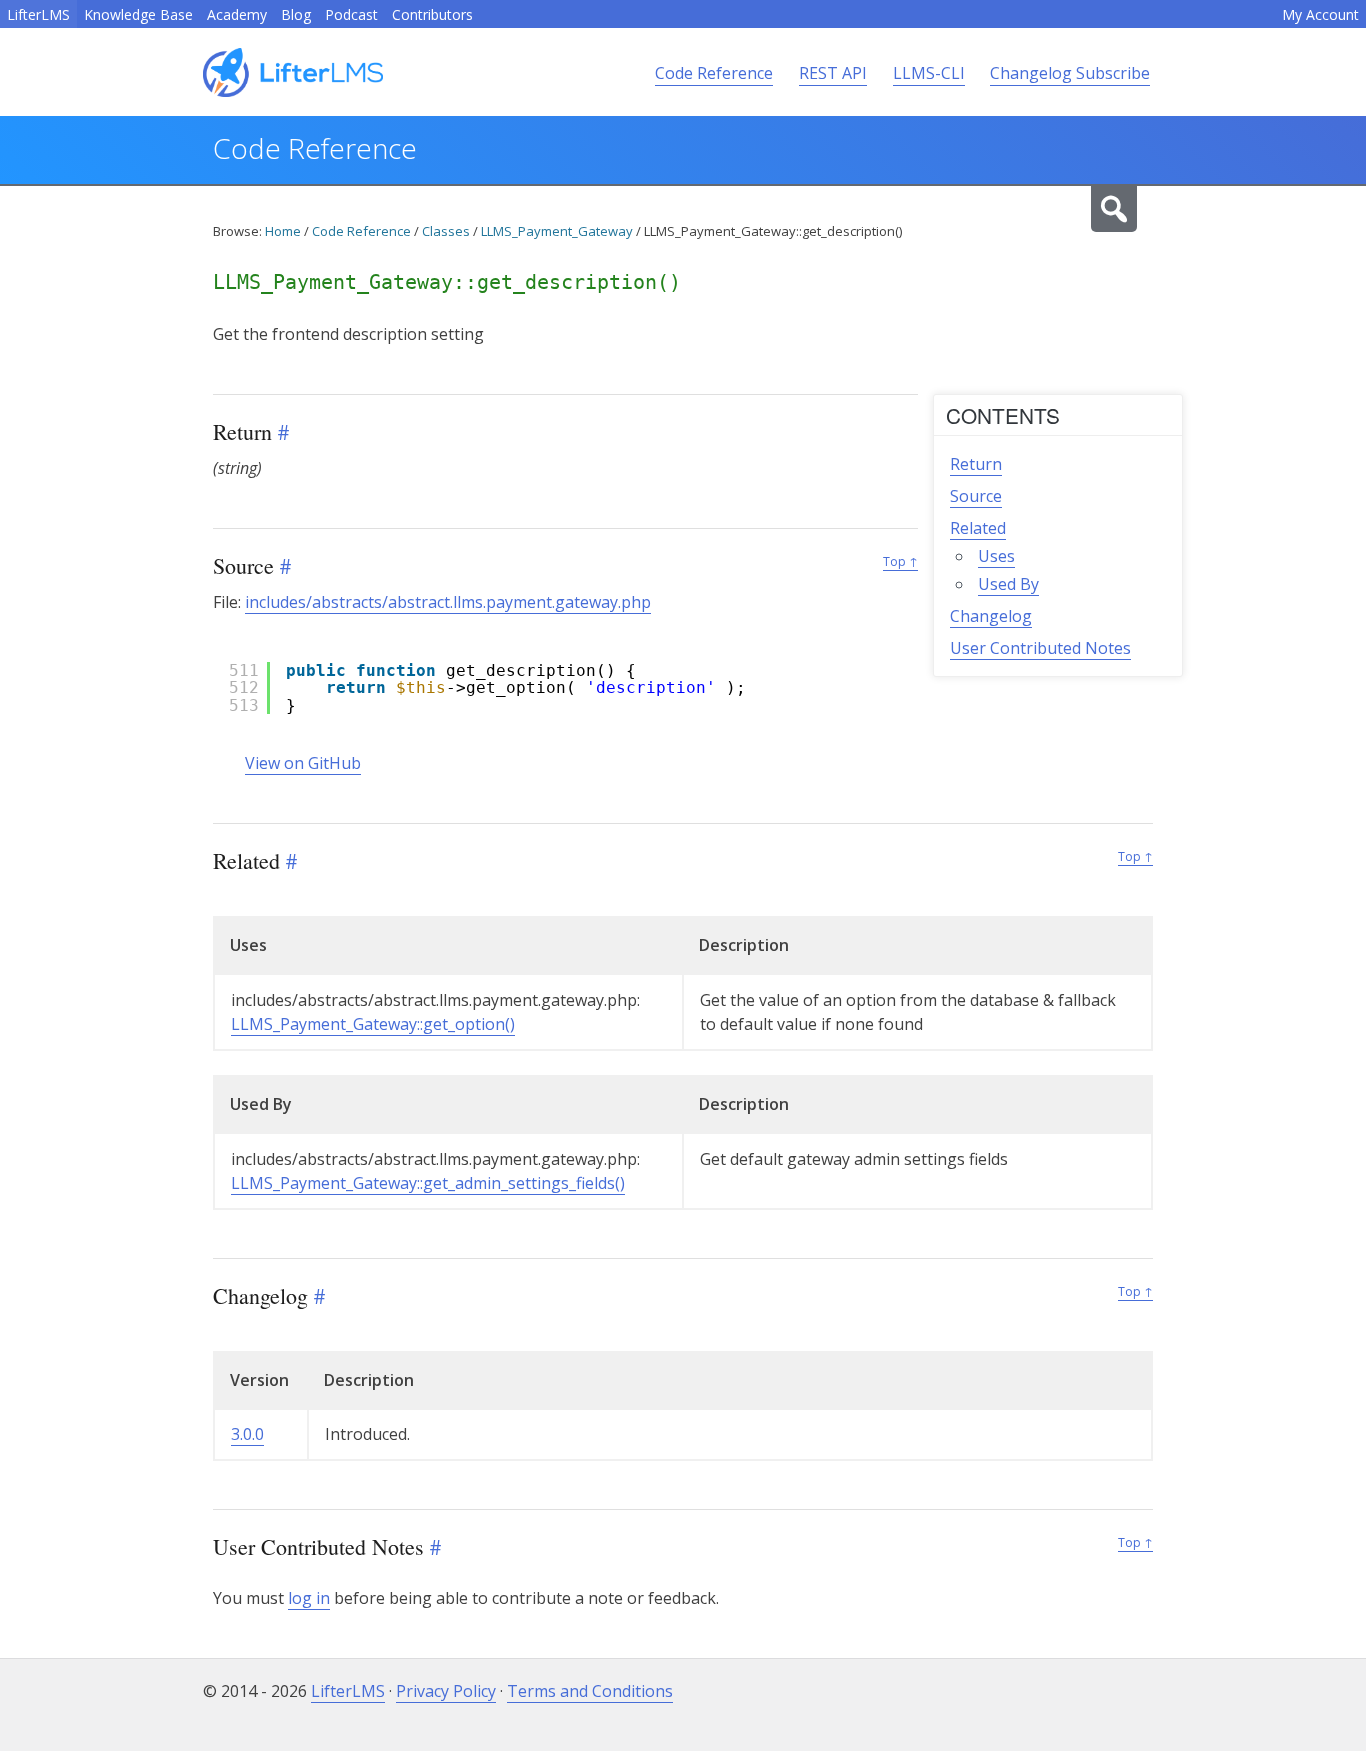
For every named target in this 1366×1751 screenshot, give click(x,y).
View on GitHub (303, 763)
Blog (296, 14)
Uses (996, 556)
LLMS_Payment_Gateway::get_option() (373, 1024)
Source (976, 496)
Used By (1008, 584)
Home (283, 231)
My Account (1320, 14)
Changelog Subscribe (1070, 73)
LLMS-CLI (929, 73)
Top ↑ (900, 561)
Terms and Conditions (590, 1691)
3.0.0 (247, 1434)
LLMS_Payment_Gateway (557, 231)
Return (976, 464)
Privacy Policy (446, 1691)
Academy (237, 14)
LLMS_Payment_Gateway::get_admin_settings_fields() (428, 1183)
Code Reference (714, 73)
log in (309, 1598)
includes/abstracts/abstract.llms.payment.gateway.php (448, 602)
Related (978, 528)
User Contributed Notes (1040, 648)
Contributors (432, 14)
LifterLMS (38, 14)
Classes (446, 231)
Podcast (351, 14)
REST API (833, 73)
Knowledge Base (138, 14)
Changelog (991, 616)
